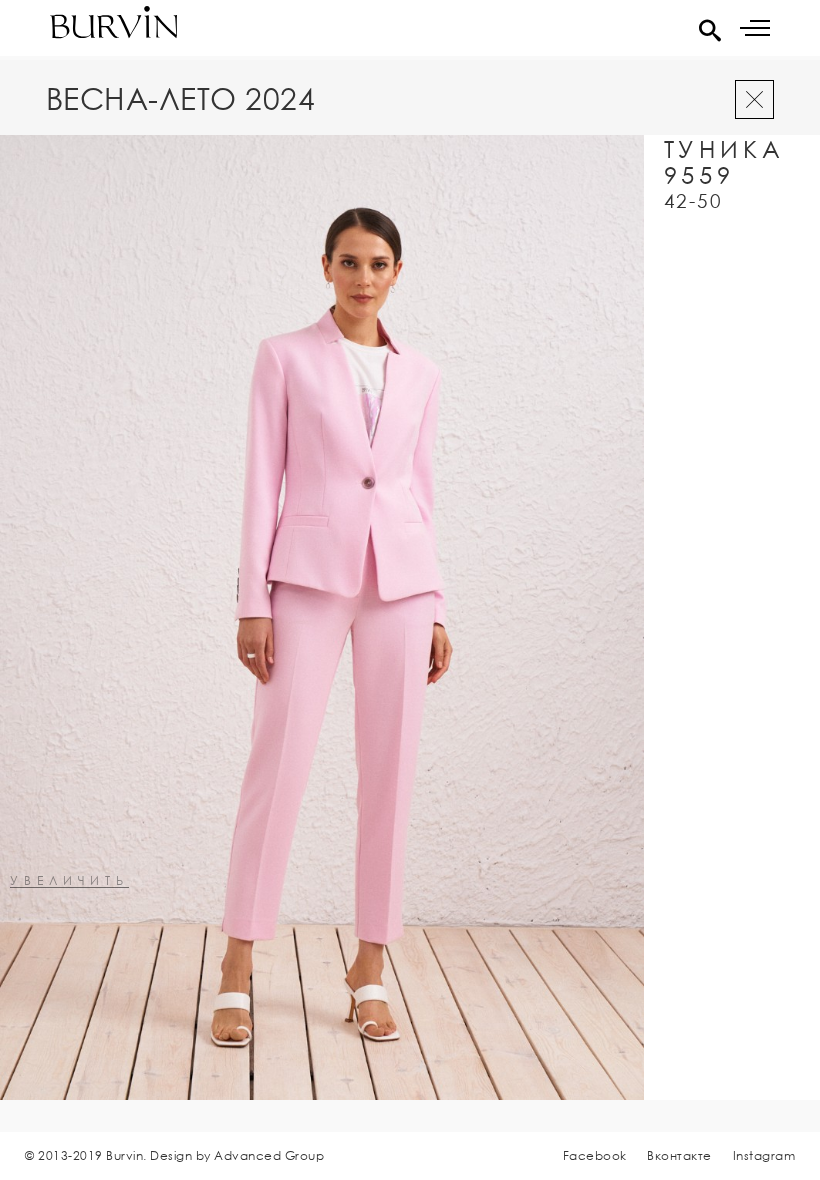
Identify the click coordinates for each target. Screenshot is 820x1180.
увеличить (69, 881)
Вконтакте (679, 1155)
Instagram (764, 1155)
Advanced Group (269, 1155)
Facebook (595, 1155)
